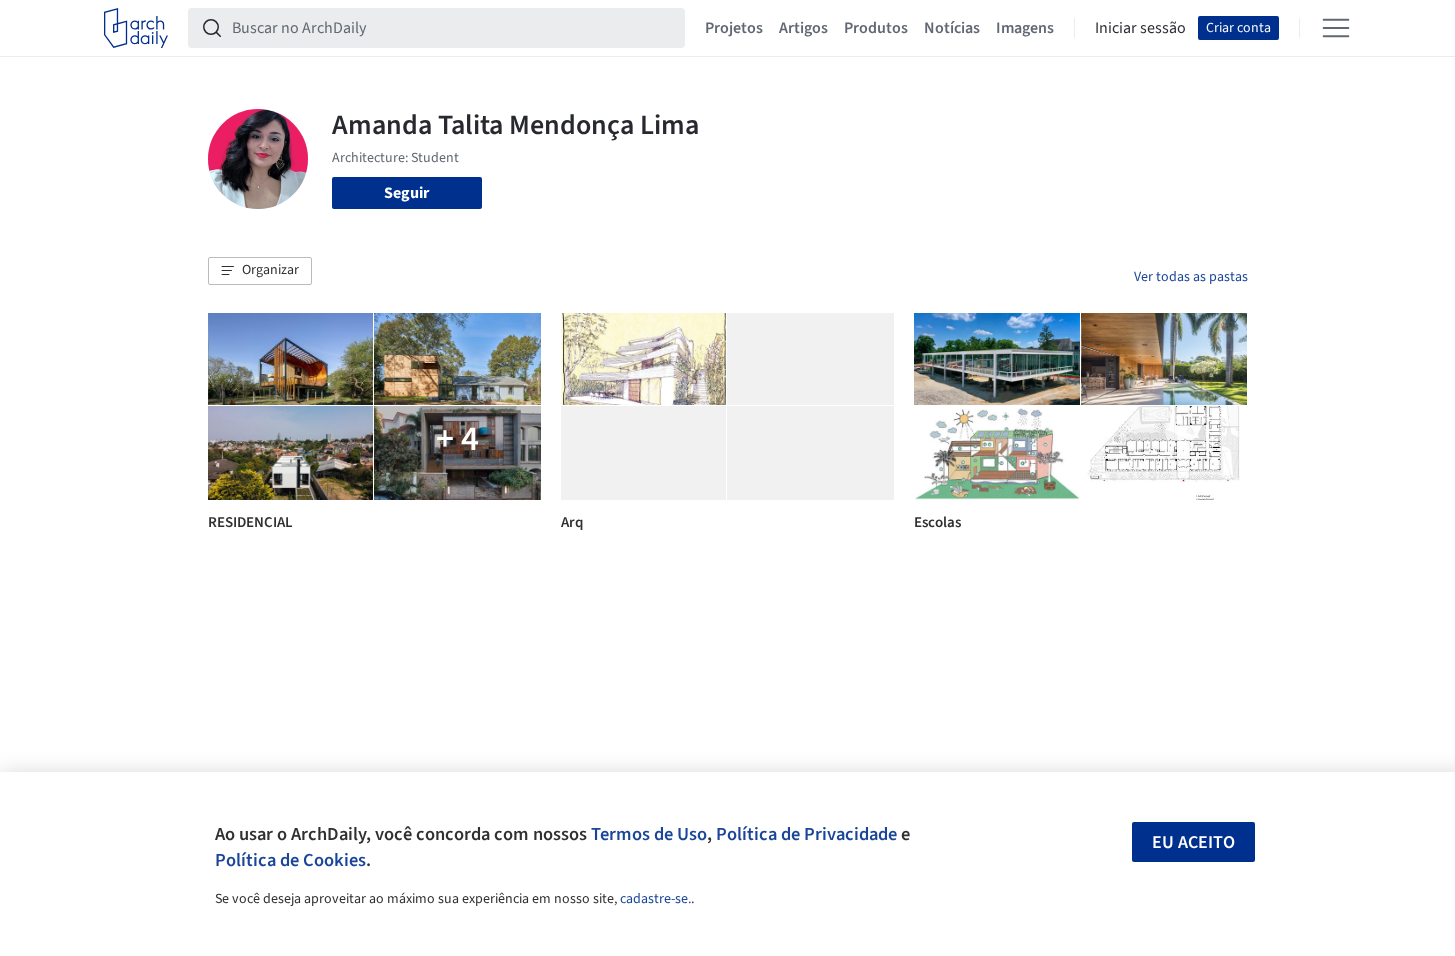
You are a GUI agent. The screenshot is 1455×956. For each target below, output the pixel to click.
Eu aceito (1193, 842)
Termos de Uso (649, 834)
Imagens (1025, 28)
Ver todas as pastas (1191, 277)
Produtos (876, 28)
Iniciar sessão (1140, 28)
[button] (260, 271)
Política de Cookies (290, 860)
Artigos (803, 28)
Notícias (952, 28)
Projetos (734, 28)
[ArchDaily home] (136, 28)
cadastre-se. (655, 899)
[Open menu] (1336, 28)
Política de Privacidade (806, 834)
